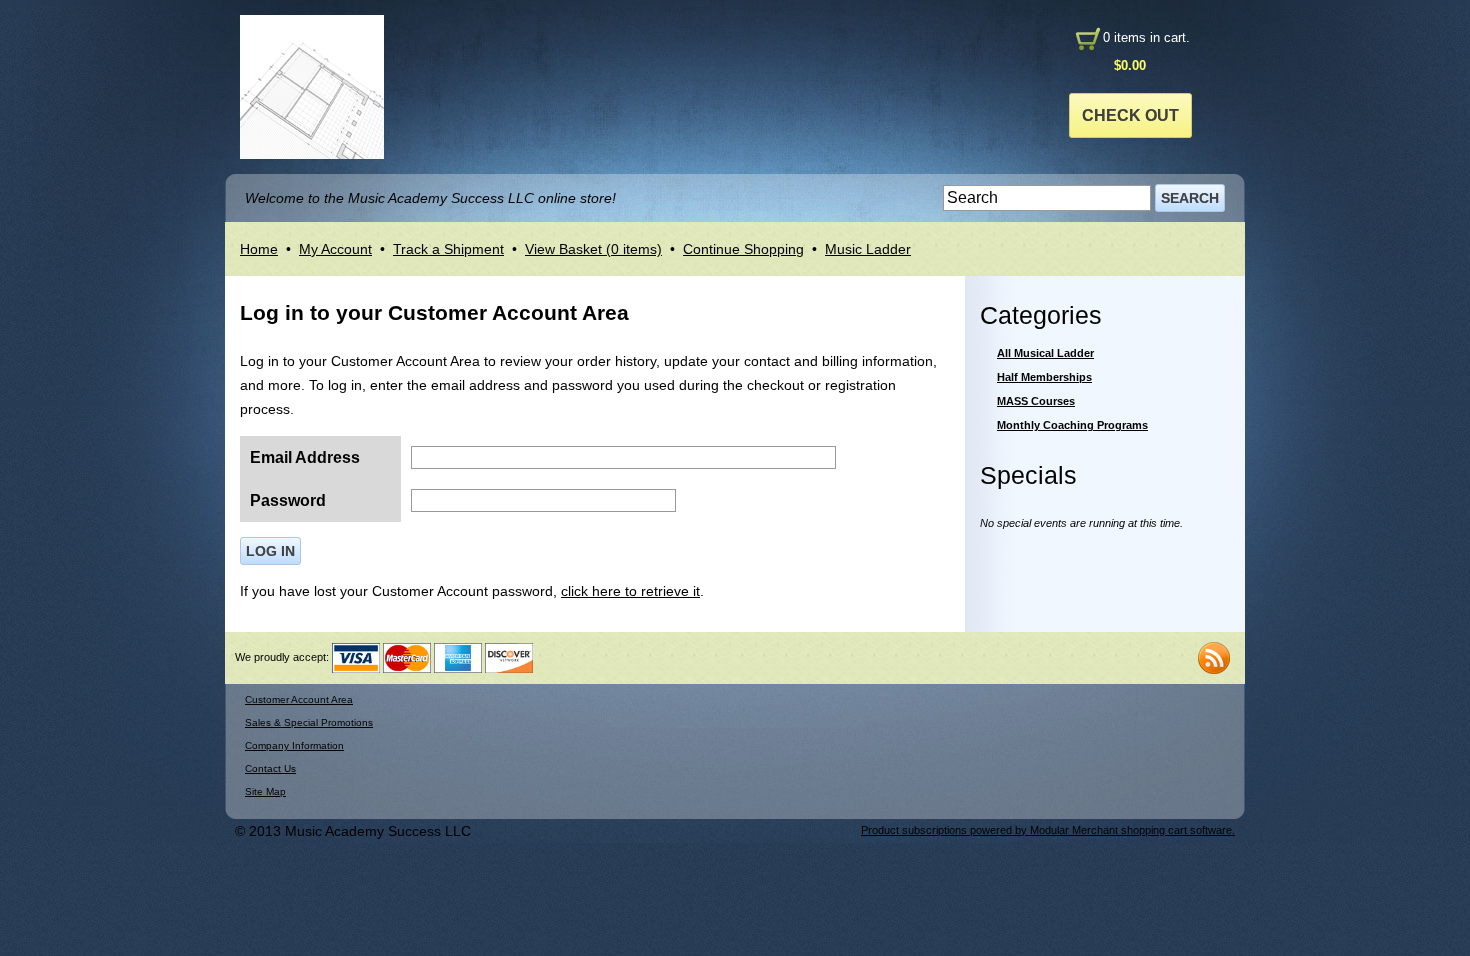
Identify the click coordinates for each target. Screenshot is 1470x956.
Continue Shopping (743, 249)
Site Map (265, 791)
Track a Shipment (448, 249)
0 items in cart (1144, 37)
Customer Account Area (299, 699)
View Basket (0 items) (593, 249)
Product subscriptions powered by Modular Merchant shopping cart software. (1048, 830)
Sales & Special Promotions (309, 722)
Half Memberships (1044, 377)
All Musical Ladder (1045, 353)
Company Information (294, 745)
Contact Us (270, 768)
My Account (335, 249)
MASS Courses (1036, 401)
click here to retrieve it (630, 591)
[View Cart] (1087, 37)
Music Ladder (868, 249)
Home (259, 249)
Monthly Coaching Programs (1072, 425)
